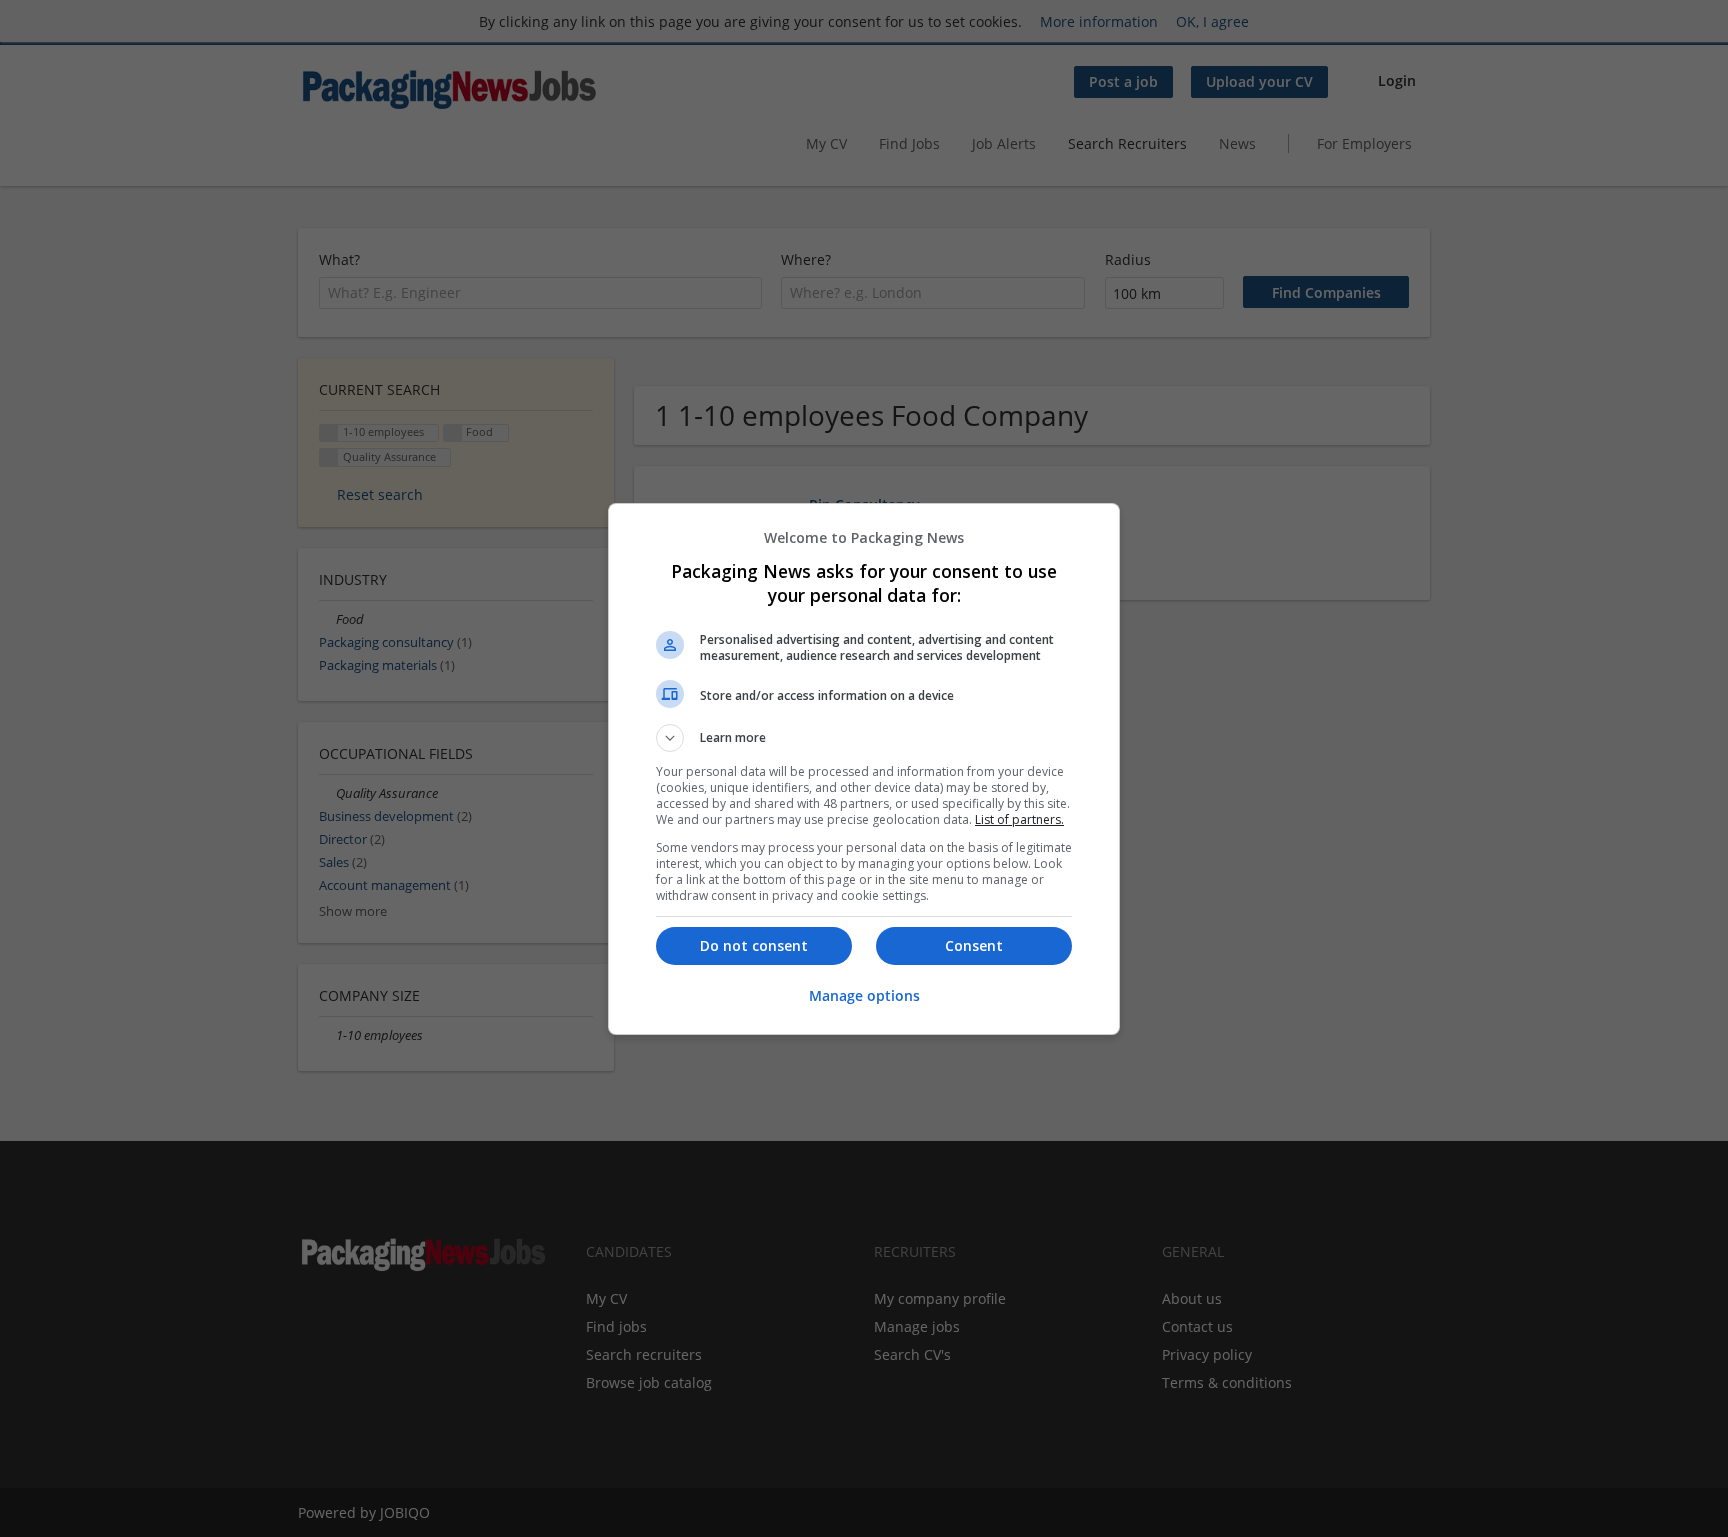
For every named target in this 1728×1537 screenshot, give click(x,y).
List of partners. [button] (1019, 819)
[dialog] (864, 769)
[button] (864, 738)
